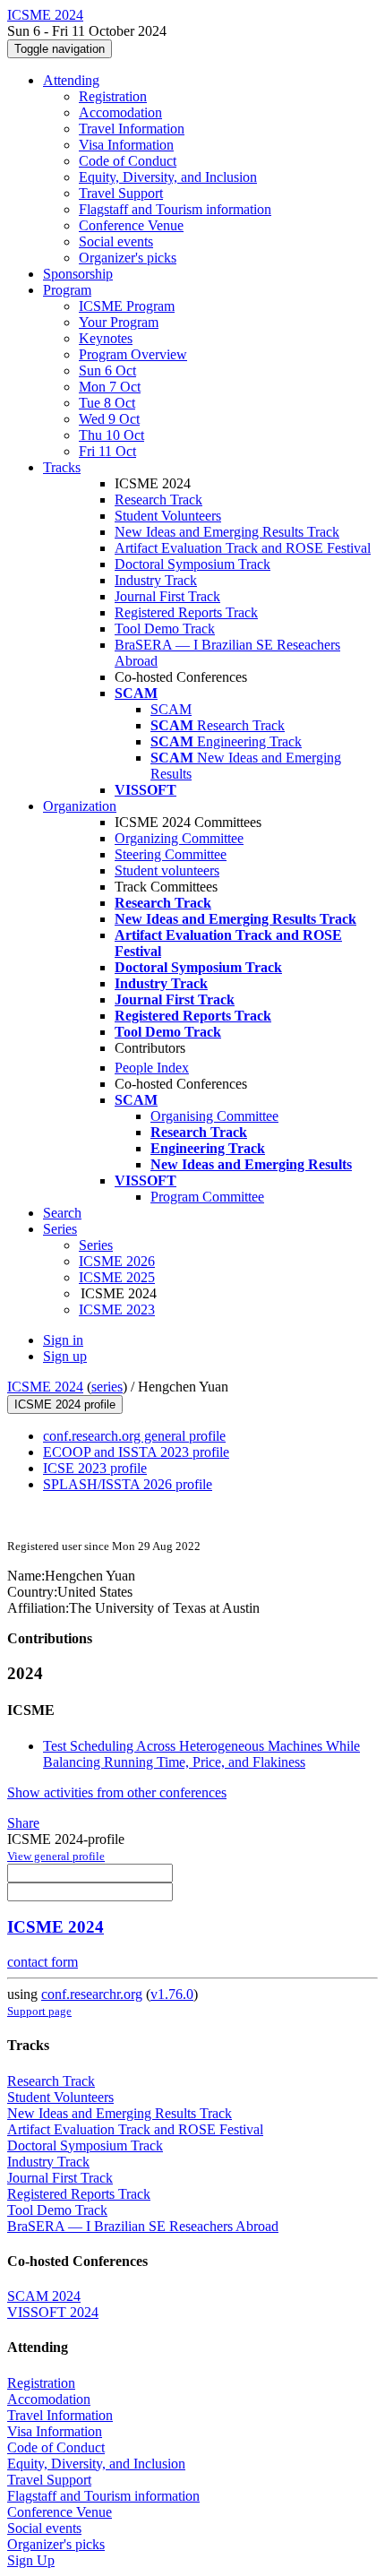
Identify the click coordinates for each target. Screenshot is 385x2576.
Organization (80, 806)
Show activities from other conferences (117, 1792)
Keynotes (106, 338)
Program (67, 290)
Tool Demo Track (165, 629)
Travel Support (121, 193)
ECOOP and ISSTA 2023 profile (136, 1452)
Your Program (119, 322)
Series (96, 1245)
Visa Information (126, 145)
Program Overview (133, 354)
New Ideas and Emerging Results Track (227, 532)
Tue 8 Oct (107, 403)
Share (23, 1823)
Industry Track (156, 580)
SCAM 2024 (44, 2296)
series (107, 1387)
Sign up (65, 1356)
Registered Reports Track (186, 612)
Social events (116, 241)
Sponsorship (78, 274)
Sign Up (31, 2560)
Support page (39, 2011)
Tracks (62, 467)
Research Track (158, 500)
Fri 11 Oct (107, 451)
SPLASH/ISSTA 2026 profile (128, 1484)
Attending (71, 80)
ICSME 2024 (45, 1387)
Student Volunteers (168, 516)
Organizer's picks (128, 258)
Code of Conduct (128, 161)
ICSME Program (127, 306)
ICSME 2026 (117, 1261)
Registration (113, 96)
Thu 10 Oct (111, 435)
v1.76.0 (172, 1994)
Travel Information (132, 129)
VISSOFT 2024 (53, 2312)
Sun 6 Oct (107, 370)
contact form (43, 1962)
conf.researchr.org (92, 1994)
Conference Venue (131, 225)
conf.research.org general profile (134, 1436)
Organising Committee (214, 1116)
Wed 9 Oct (109, 419)
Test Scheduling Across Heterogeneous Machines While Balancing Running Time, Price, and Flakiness (201, 1754)
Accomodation (120, 112)
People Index (152, 1068)
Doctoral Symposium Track (192, 564)
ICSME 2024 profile (65, 1404)
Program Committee (207, 1197)
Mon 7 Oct (110, 387)
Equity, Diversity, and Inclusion (168, 177)
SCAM (171, 709)
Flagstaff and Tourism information (175, 209)
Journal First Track (167, 596)
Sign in (63, 1340)
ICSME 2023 (117, 1310)
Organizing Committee (179, 838)
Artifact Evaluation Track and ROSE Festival (243, 548)
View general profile (56, 1856)
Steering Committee (171, 854)
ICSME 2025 (117, 1277)
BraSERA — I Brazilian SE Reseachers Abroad (143, 2226)
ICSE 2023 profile (95, 1468)
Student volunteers (167, 870)
